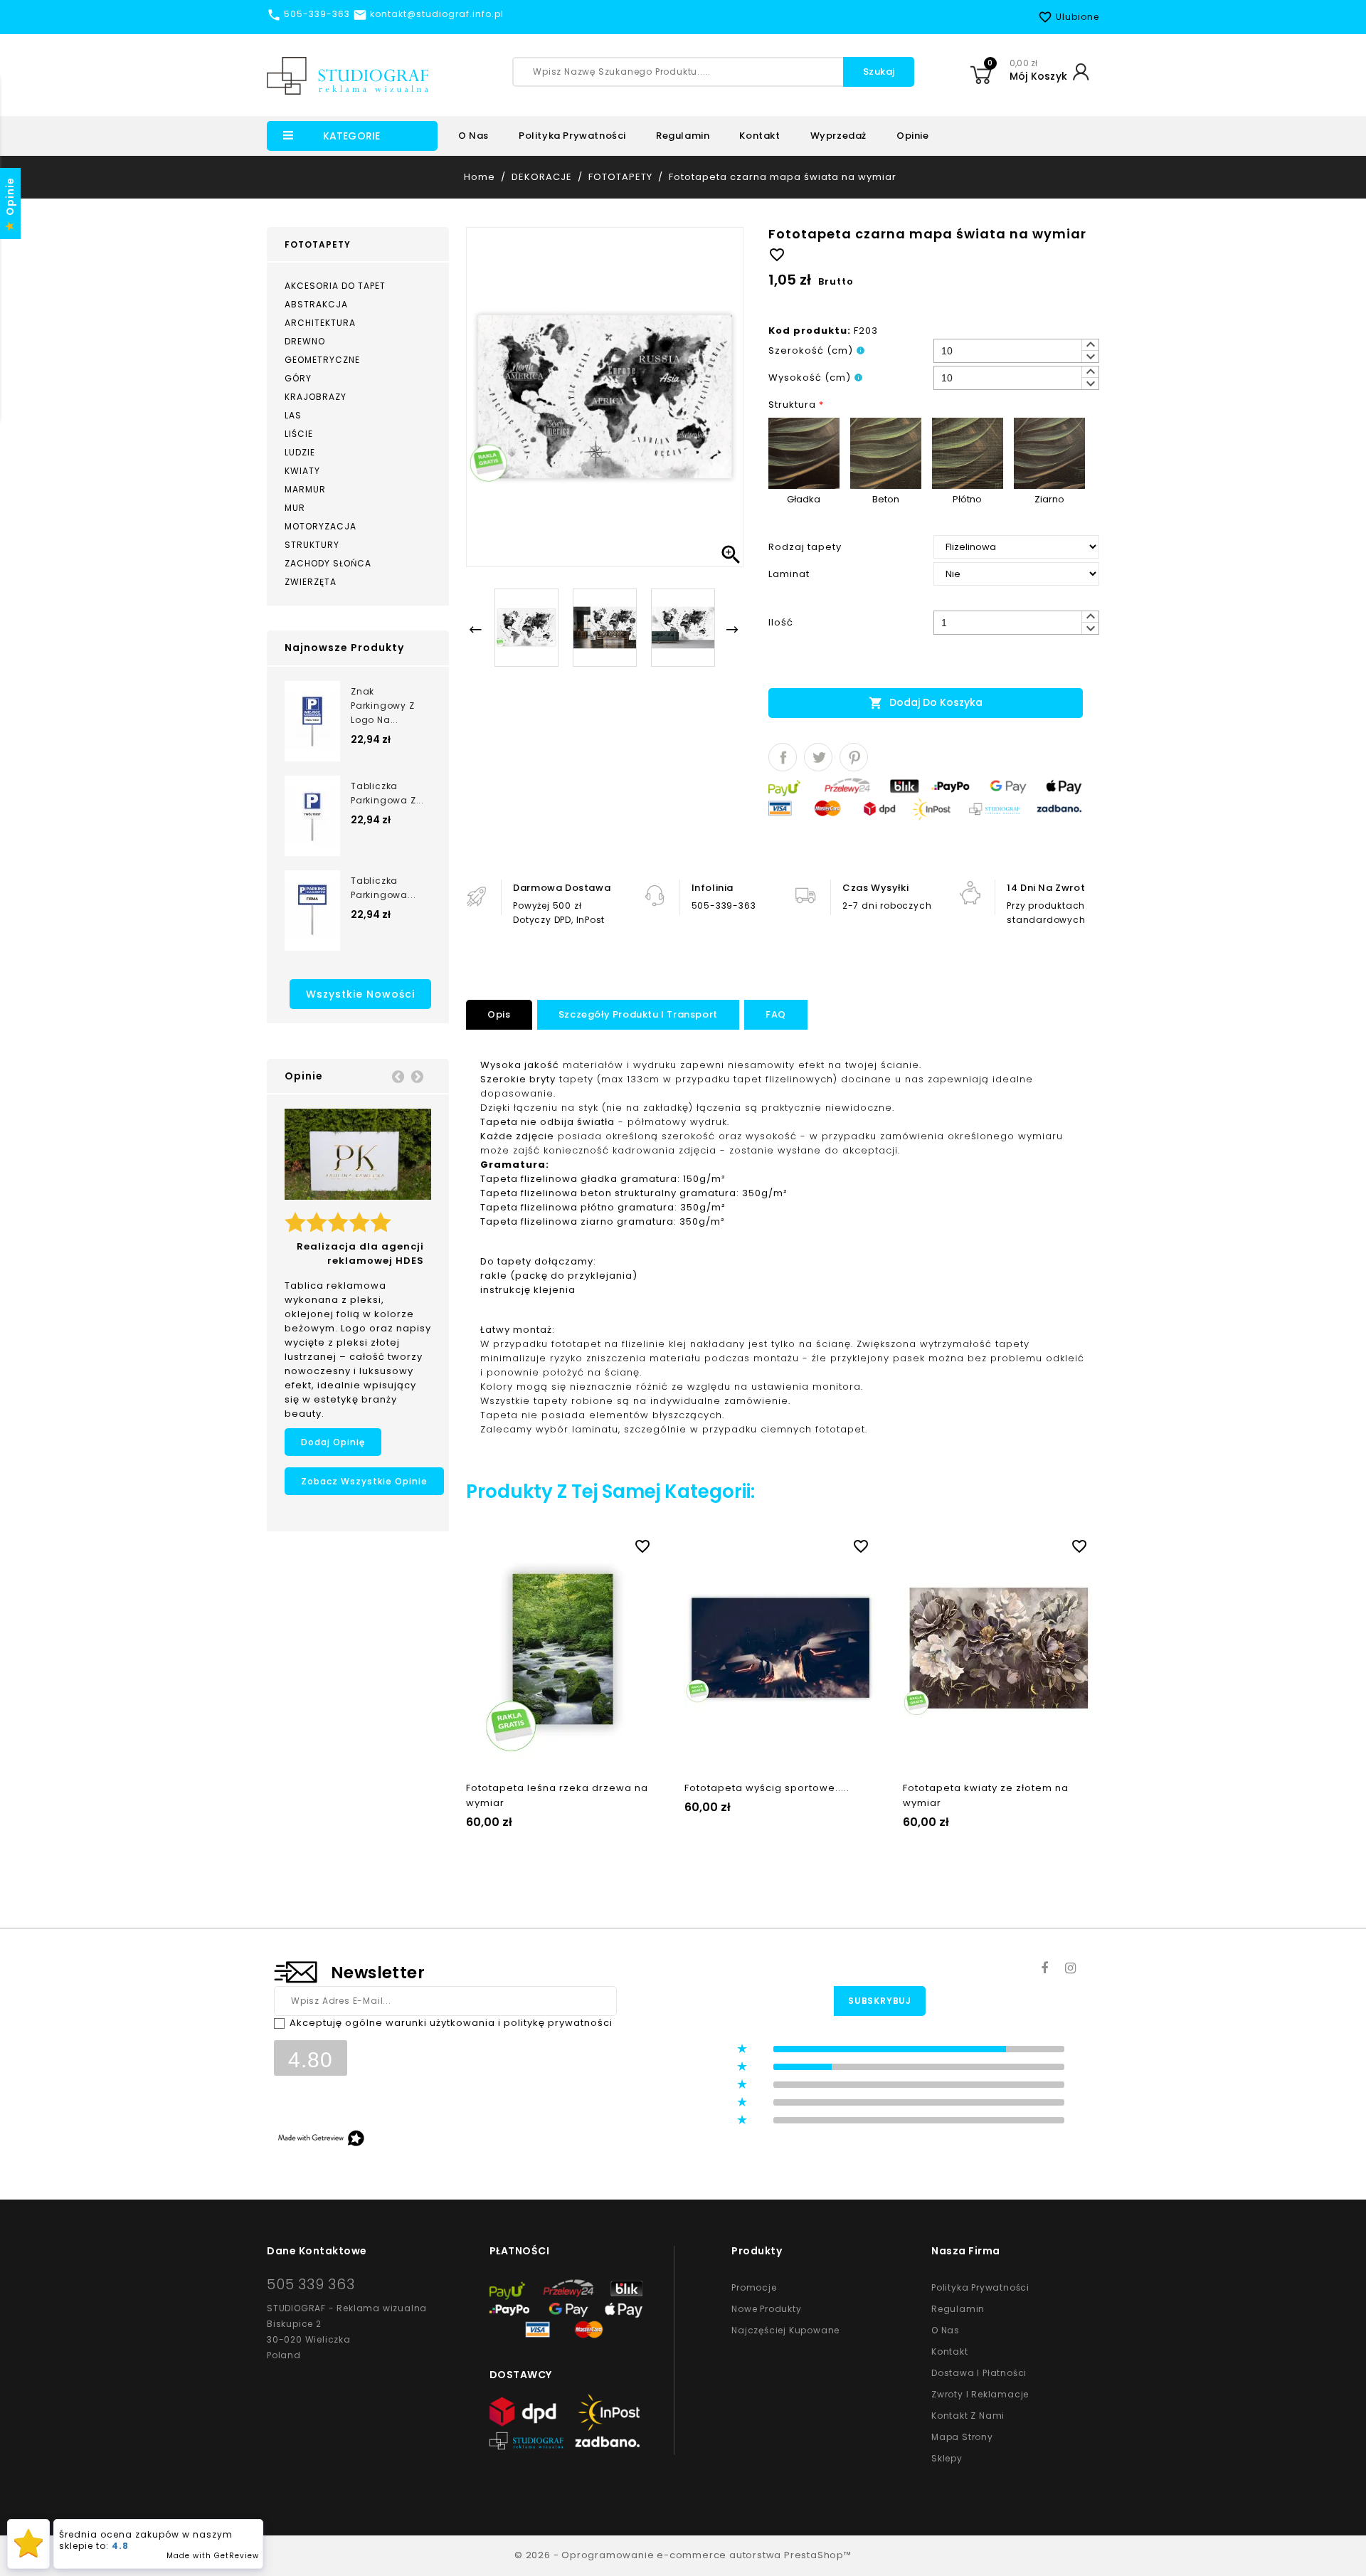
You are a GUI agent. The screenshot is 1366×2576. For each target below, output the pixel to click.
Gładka (804, 499)
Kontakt (759, 136)
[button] (1090, 345)
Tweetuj (818, 757)
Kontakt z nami (968, 2416)
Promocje (754, 2287)
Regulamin (683, 136)
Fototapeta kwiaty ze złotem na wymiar (986, 1795)
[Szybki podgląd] (576, 1543)
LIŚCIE (299, 434)
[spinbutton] (1016, 351)
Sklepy (947, 2458)
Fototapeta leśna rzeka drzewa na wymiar (557, 1795)
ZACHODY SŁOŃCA (328, 563)
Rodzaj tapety (805, 547)
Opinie (913, 136)
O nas (473, 136)
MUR (295, 508)
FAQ (776, 1014)
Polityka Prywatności (980, 2287)
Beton (886, 499)
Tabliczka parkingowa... (383, 888)
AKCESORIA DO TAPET (335, 286)
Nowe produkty (766, 2309)
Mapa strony (962, 2437)
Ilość (781, 622)
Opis (499, 1014)
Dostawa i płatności (979, 2373)
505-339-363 (724, 906)
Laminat (789, 574)
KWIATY (302, 471)
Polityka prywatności (572, 136)
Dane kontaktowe (317, 2251)
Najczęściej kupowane (785, 2330)
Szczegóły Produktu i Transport (638, 1014)
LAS (293, 415)
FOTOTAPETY (318, 244)
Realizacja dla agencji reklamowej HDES (360, 1253)
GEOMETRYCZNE (322, 360)
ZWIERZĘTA (311, 582)
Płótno (967, 499)
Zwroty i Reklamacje (980, 2394)
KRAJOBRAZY (316, 397)
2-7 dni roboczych (887, 906)
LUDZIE (300, 452)
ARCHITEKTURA (320, 323)
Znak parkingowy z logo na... (383, 706)
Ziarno (1049, 499)
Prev (398, 1076)
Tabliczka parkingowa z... (387, 793)
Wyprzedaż (838, 136)
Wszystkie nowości (360, 994)
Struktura (796, 405)
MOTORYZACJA (321, 526)
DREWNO (305, 341)
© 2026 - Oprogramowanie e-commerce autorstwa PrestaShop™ (683, 2555)
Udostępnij (783, 757)
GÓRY (298, 378)
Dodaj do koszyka (926, 703)
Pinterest (854, 757)
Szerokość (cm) (811, 350)
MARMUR (305, 489)
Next (417, 1076)
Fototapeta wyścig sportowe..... (767, 1788)
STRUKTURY (312, 545)
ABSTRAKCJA (316, 304)
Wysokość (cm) (810, 378)
